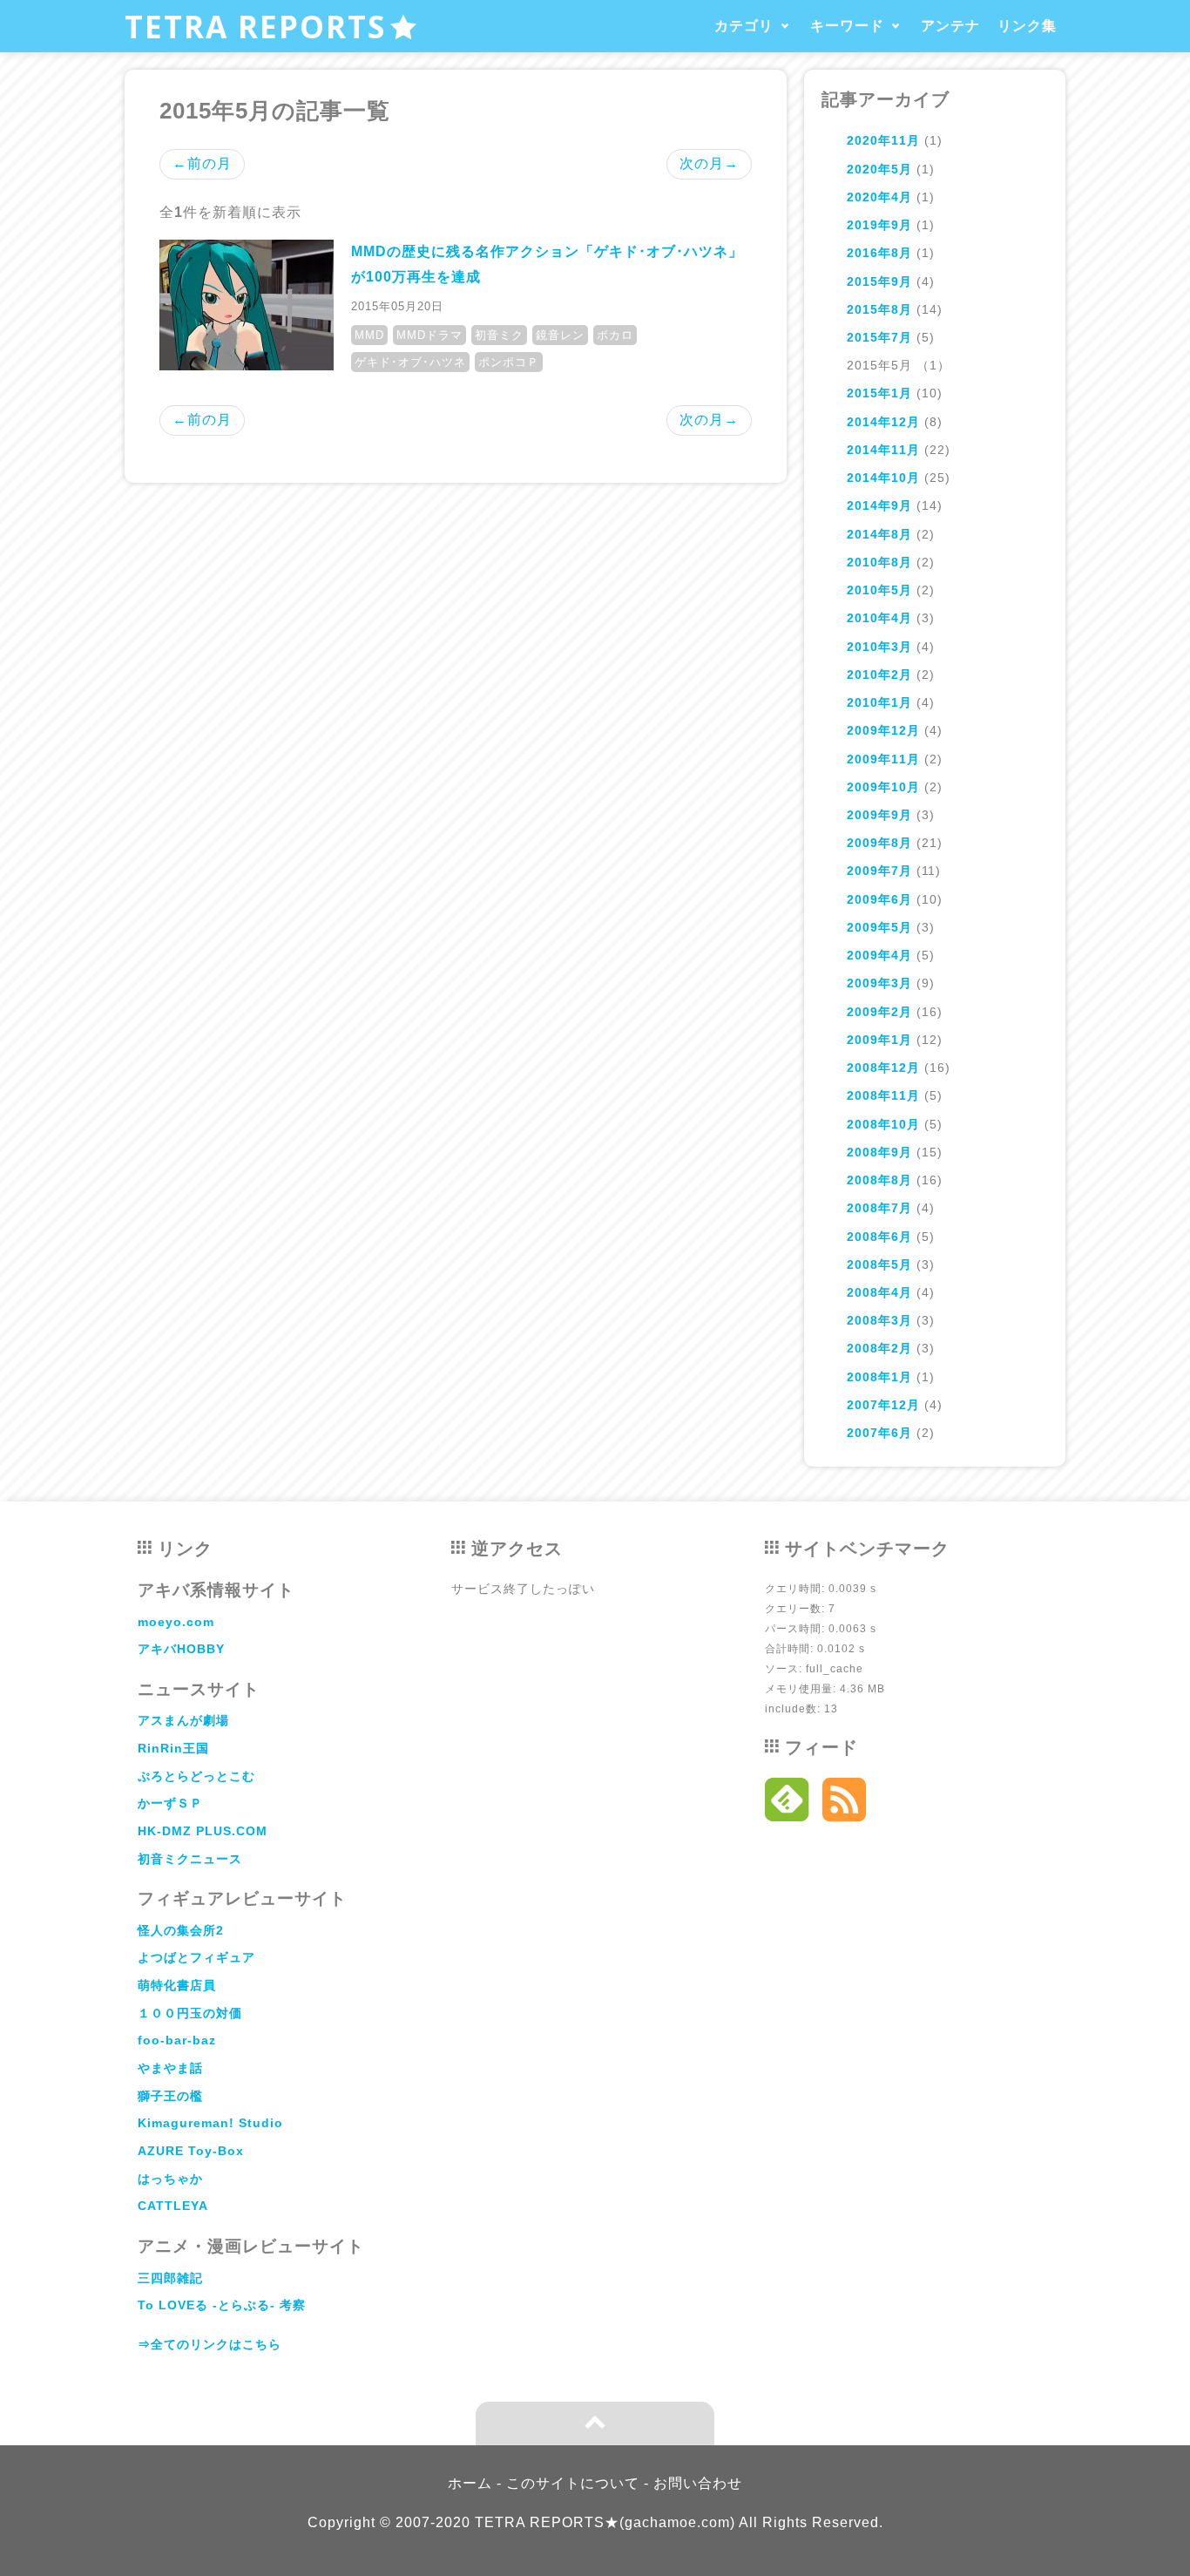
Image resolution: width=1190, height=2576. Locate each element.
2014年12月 (883, 422)
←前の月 (202, 163)
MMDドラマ (429, 335)
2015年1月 (879, 393)
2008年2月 (879, 1348)
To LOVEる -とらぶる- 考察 (222, 2305)
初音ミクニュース (190, 1859)
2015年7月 (879, 337)
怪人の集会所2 (181, 1930)
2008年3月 (879, 1320)
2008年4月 (879, 1292)
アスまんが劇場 (183, 1720)
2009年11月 (883, 759)
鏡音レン (560, 335)
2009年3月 (879, 983)
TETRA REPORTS (255, 26)
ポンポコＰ (509, 362)
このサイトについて (573, 2483)
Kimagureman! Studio (210, 2123)
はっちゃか (170, 2179)
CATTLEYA (173, 2206)
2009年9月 (879, 815)
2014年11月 (883, 450)
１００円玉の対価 (190, 2013)
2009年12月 (883, 730)
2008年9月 (879, 1152)
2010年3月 (879, 647)
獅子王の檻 (170, 2096)
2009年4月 (879, 955)
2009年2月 (879, 1012)
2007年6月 (879, 1433)
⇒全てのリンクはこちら (210, 2344)
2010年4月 (879, 618)
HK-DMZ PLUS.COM (203, 1831)
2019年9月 (879, 225)
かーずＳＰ (170, 1803)
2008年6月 (879, 1237)
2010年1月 (879, 702)
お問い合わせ (698, 2483)
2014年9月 (879, 505)
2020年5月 (879, 169)
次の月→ (709, 163)
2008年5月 (879, 1264)
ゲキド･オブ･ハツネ (410, 362)
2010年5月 (879, 590)
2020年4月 (879, 197)
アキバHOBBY (181, 1649)
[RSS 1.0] (845, 1804)
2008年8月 (879, 1180)
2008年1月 (879, 1377)
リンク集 (1027, 26)
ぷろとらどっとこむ (196, 1776)
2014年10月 (883, 478)
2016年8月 (879, 253)
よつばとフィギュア (196, 1957)
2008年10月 (883, 1124)
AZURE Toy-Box (191, 2151)
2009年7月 (879, 871)
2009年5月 (879, 927)
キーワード (847, 26)
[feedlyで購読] (787, 1804)
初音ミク (499, 335)
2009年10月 (883, 787)
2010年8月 (879, 562)
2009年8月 (879, 843)
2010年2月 (879, 675)
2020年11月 (883, 140)
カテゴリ (744, 26)
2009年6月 (879, 899)
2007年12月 (883, 1405)
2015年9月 (879, 281)
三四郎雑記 (170, 2278)
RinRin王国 (173, 1748)
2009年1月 (879, 1040)
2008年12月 (883, 1068)
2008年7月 (879, 1208)
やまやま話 (170, 2068)
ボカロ (615, 335)
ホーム (470, 2483)
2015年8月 (879, 309)
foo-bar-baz (177, 2040)
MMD (369, 335)
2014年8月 (879, 534)
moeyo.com (176, 1622)
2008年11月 (883, 1095)
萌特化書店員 (177, 1985)
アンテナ (950, 26)
